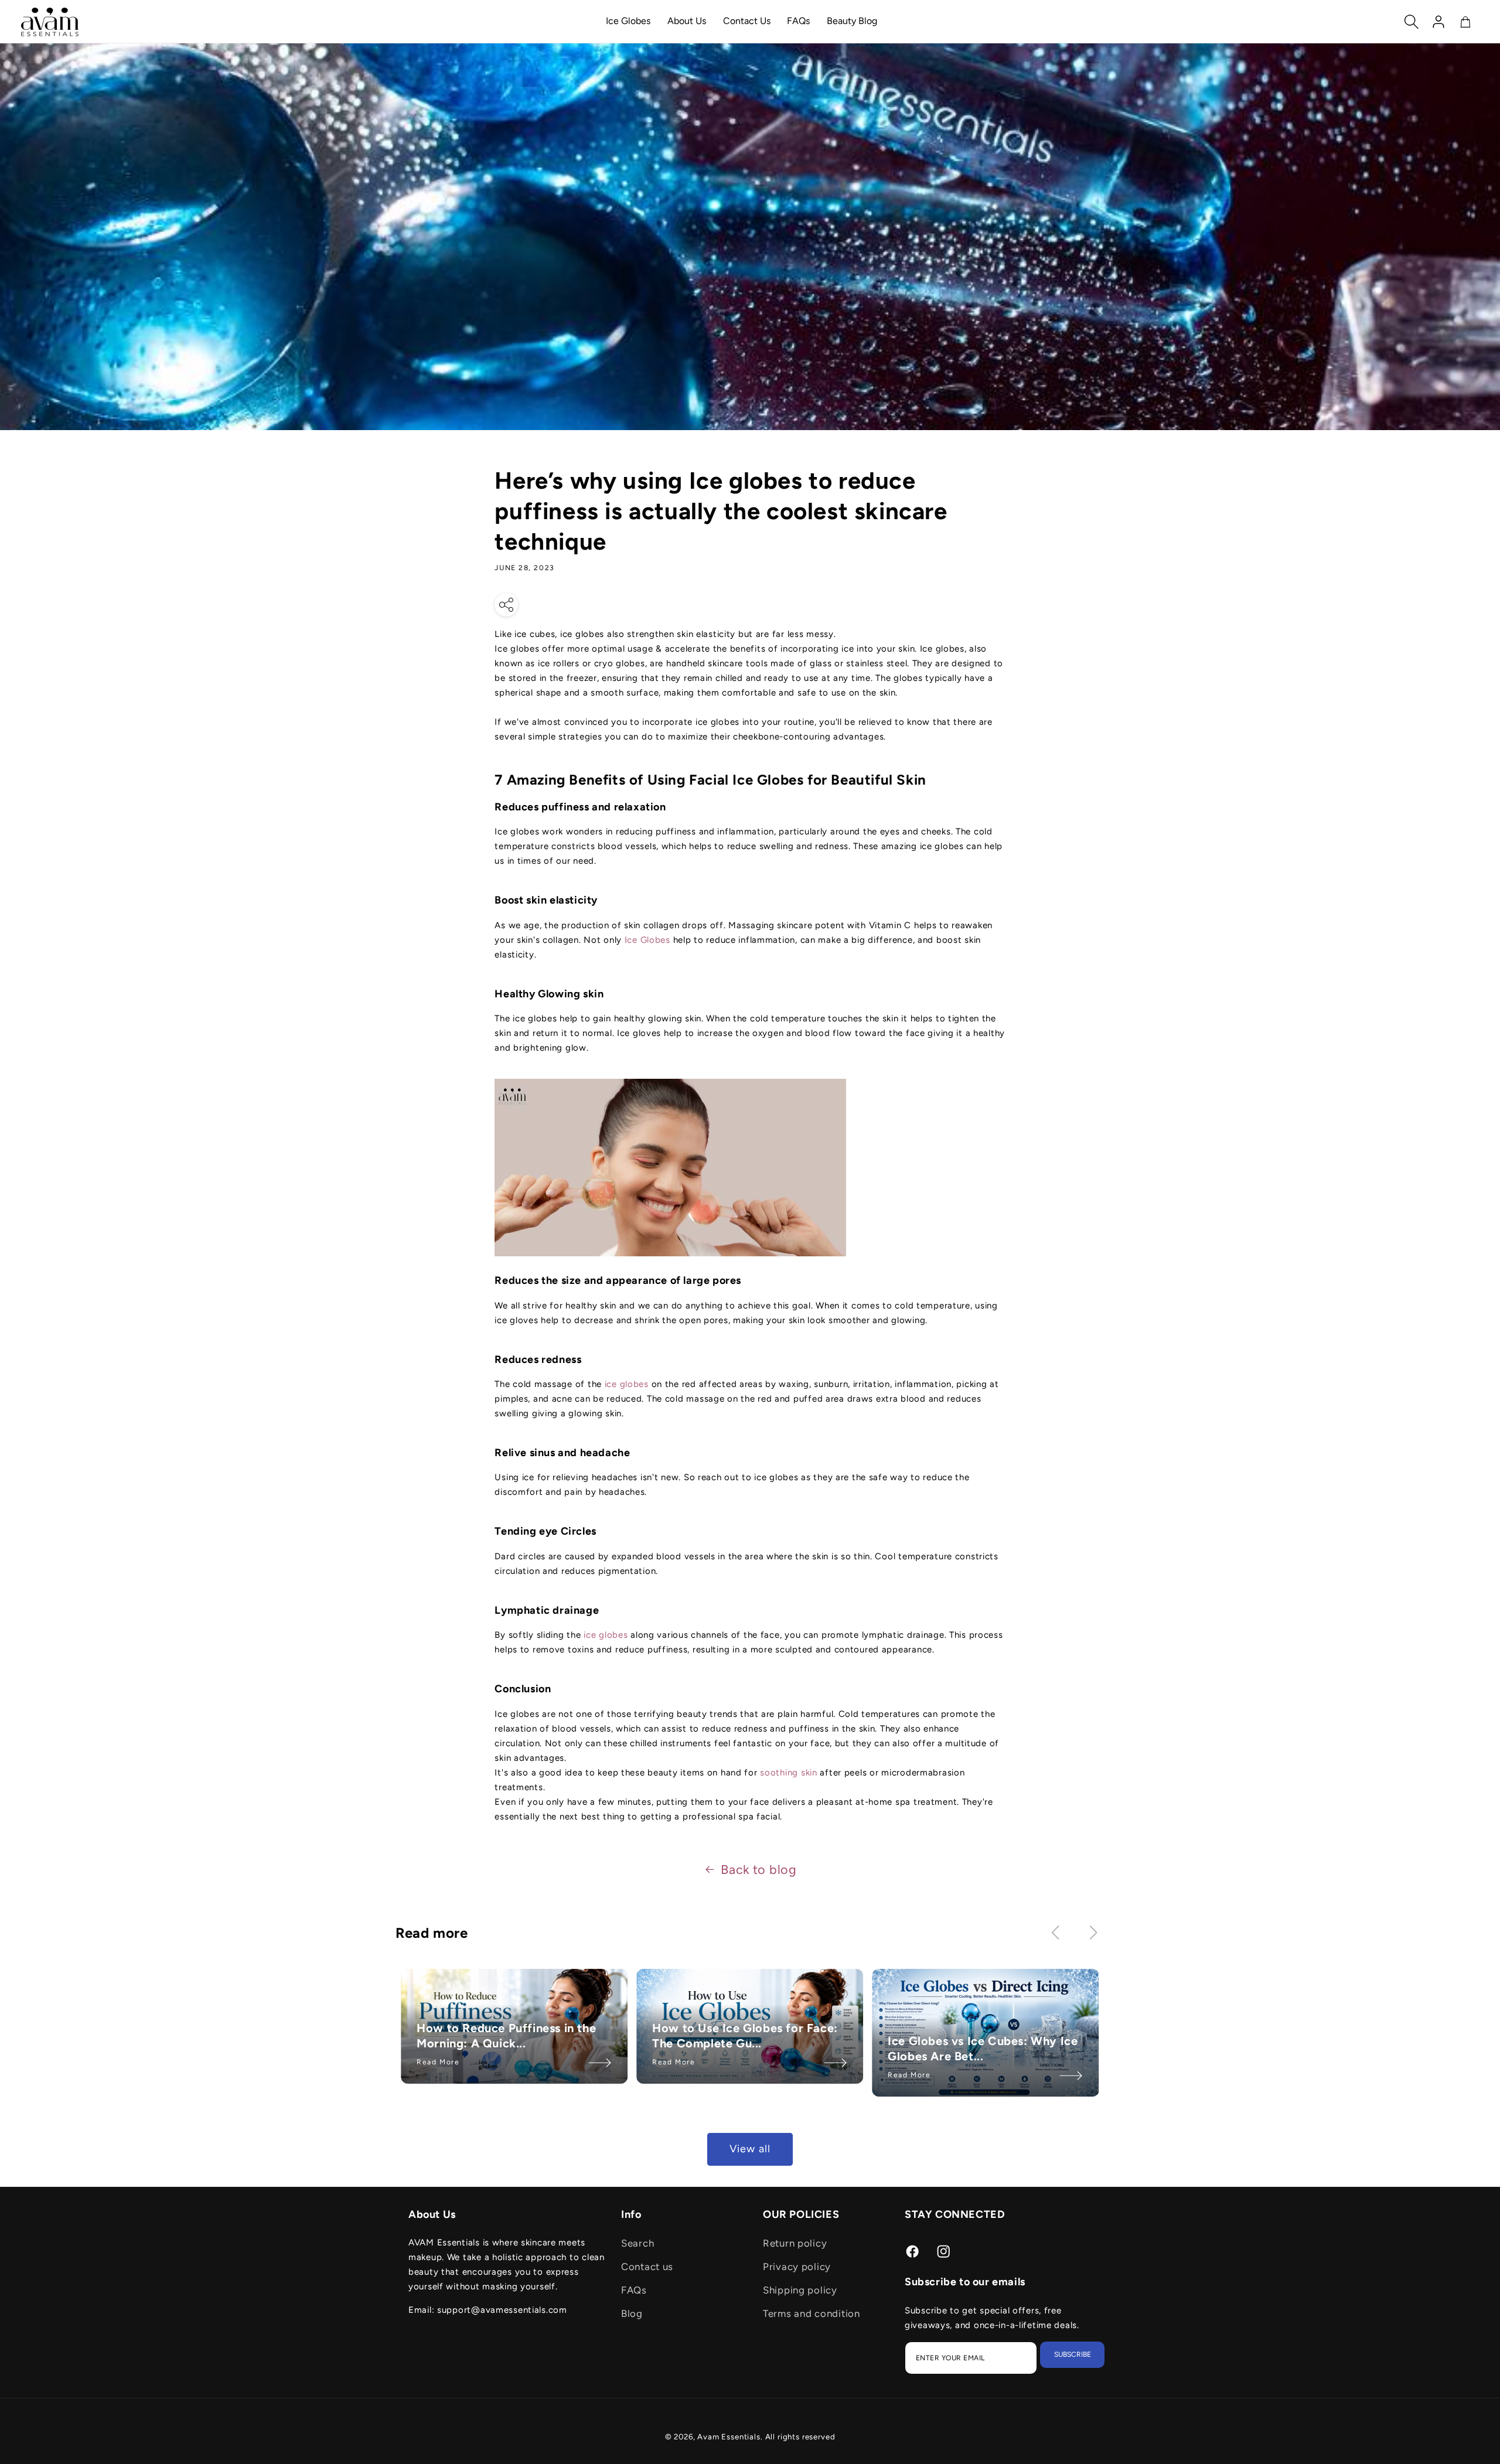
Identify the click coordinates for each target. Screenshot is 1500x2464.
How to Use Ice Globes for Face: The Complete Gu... (745, 2036)
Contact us (647, 2267)
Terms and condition (812, 2313)
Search (637, 2243)
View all (750, 2149)
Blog (632, 2313)
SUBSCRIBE (1073, 2354)
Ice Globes (649, 940)
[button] (1412, 22)
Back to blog (759, 1869)
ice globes (628, 1384)
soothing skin (788, 1773)
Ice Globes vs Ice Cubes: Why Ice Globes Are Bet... (983, 2049)
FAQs (634, 2290)
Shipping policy (800, 2290)
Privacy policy (797, 2267)
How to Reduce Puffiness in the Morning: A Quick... (506, 2036)
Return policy (795, 2243)
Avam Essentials (729, 2436)
